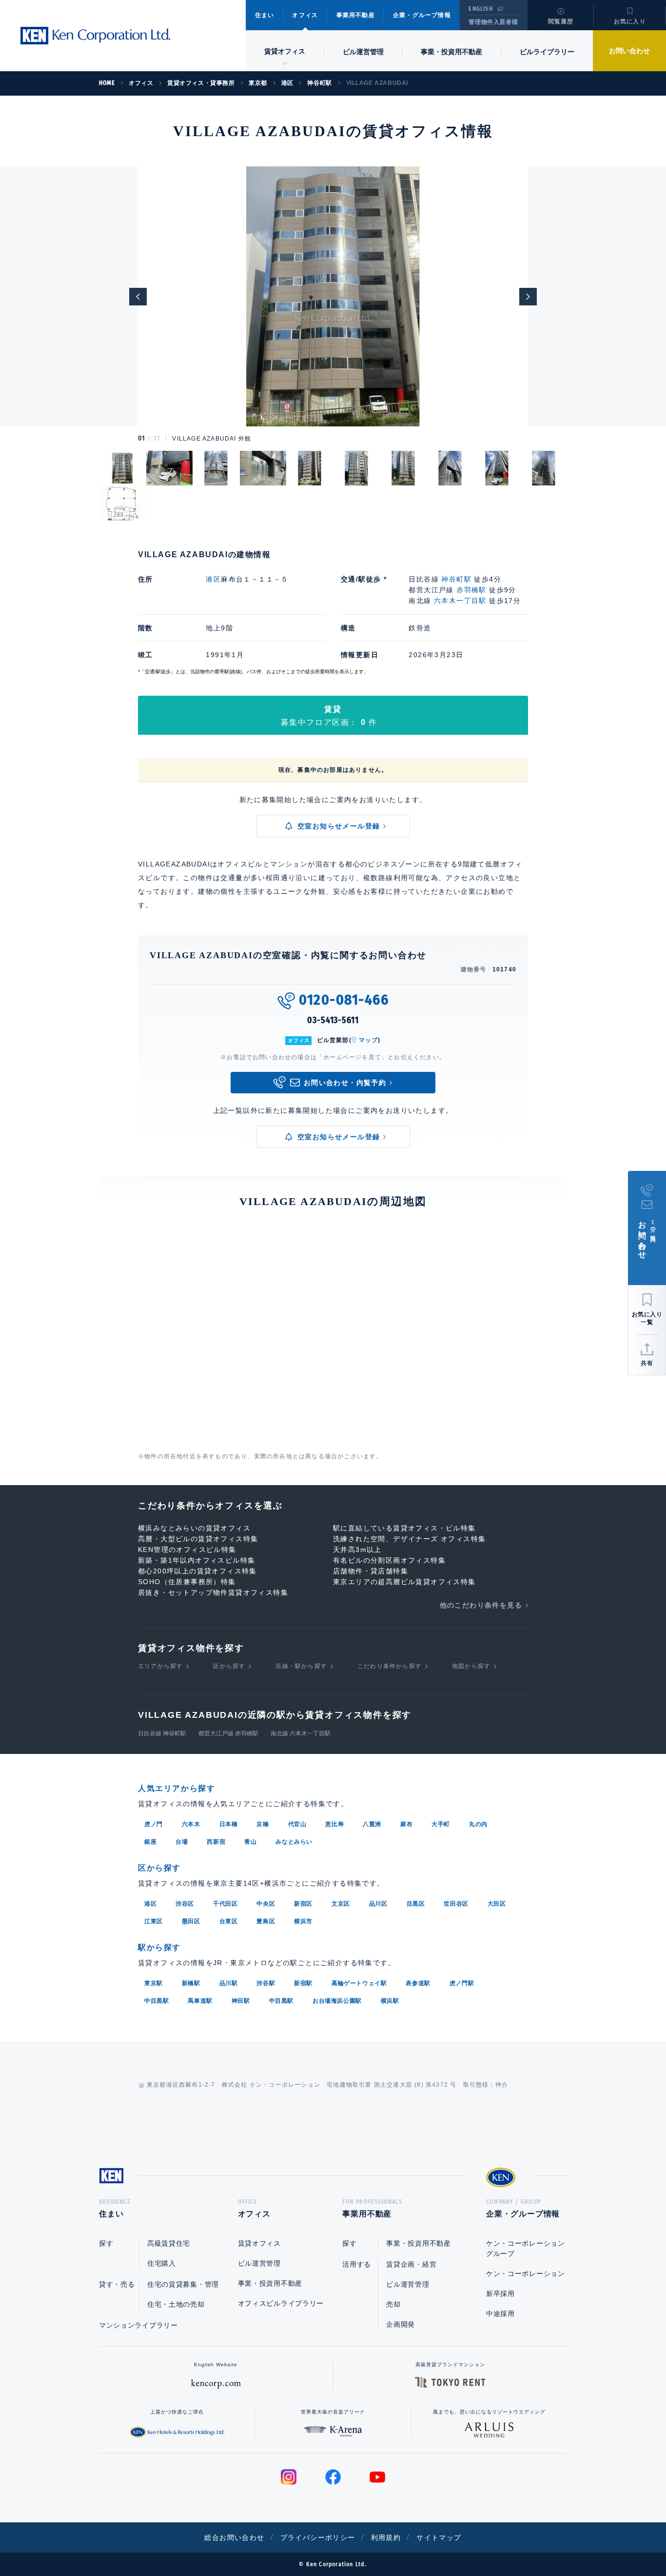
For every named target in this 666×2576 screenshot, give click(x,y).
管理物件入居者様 (493, 22)
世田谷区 (456, 1904)
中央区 (266, 1904)
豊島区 (266, 1921)
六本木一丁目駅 (460, 601)
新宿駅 (303, 1983)
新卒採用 (500, 2294)
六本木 (191, 1824)
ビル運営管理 (363, 52)
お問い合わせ (629, 51)
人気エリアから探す (176, 1788)
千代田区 (225, 1904)
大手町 (441, 1824)
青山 (250, 1842)
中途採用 (500, 2314)
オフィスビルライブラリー (281, 2303)
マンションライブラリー (138, 2325)
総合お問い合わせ (234, 2537)
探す (106, 2243)
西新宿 (216, 1842)
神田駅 (241, 2001)
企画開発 (401, 2324)
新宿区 (303, 1904)
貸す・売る (117, 2284)
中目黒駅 (157, 2001)
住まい (265, 15)
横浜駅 (390, 2001)
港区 (213, 579)
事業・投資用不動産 (451, 52)
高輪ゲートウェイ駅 (359, 1983)
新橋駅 (191, 1983)
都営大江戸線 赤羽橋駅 (228, 1733)
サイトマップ (439, 2537)
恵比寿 (334, 1824)
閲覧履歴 (561, 21)
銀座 (150, 1842)
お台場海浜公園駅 (337, 2001)
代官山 (297, 1824)
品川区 (378, 1904)
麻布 (406, 1824)
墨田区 (191, 1921)
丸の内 (478, 1824)
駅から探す (159, 1947)
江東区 (154, 1921)
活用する (357, 2264)
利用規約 (386, 2537)
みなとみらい (294, 1842)
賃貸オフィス (259, 2243)
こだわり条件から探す (390, 1666)
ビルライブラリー (547, 52)
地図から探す (471, 1666)
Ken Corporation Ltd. (95, 36)
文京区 (341, 1904)
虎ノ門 (154, 1824)
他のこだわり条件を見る (481, 1605)
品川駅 (229, 1983)
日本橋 (229, 1824)
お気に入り (630, 21)
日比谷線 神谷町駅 (162, 1733)
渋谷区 (185, 1904)
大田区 (497, 1904)
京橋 (263, 1824)
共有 (647, 1363)
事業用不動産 (356, 15)
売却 (393, 2304)
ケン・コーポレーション (526, 2274)
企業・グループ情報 (422, 15)
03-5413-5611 (333, 1020)
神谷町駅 (456, 579)
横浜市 (303, 1921)
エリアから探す (160, 1666)
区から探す (229, 1666)
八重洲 (372, 1824)
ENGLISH (480, 9)
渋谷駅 (266, 1983)
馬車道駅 (200, 2001)
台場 (182, 1842)
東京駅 (154, 1983)
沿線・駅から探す (301, 1666)
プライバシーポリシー (318, 2537)
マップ (369, 1040)
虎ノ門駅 (462, 1983)
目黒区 (416, 1904)
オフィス (305, 15)
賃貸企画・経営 (411, 2264)
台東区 (229, 1921)
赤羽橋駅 (471, 590)
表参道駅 (418, 1983)
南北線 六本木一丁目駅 (301, 1733)
